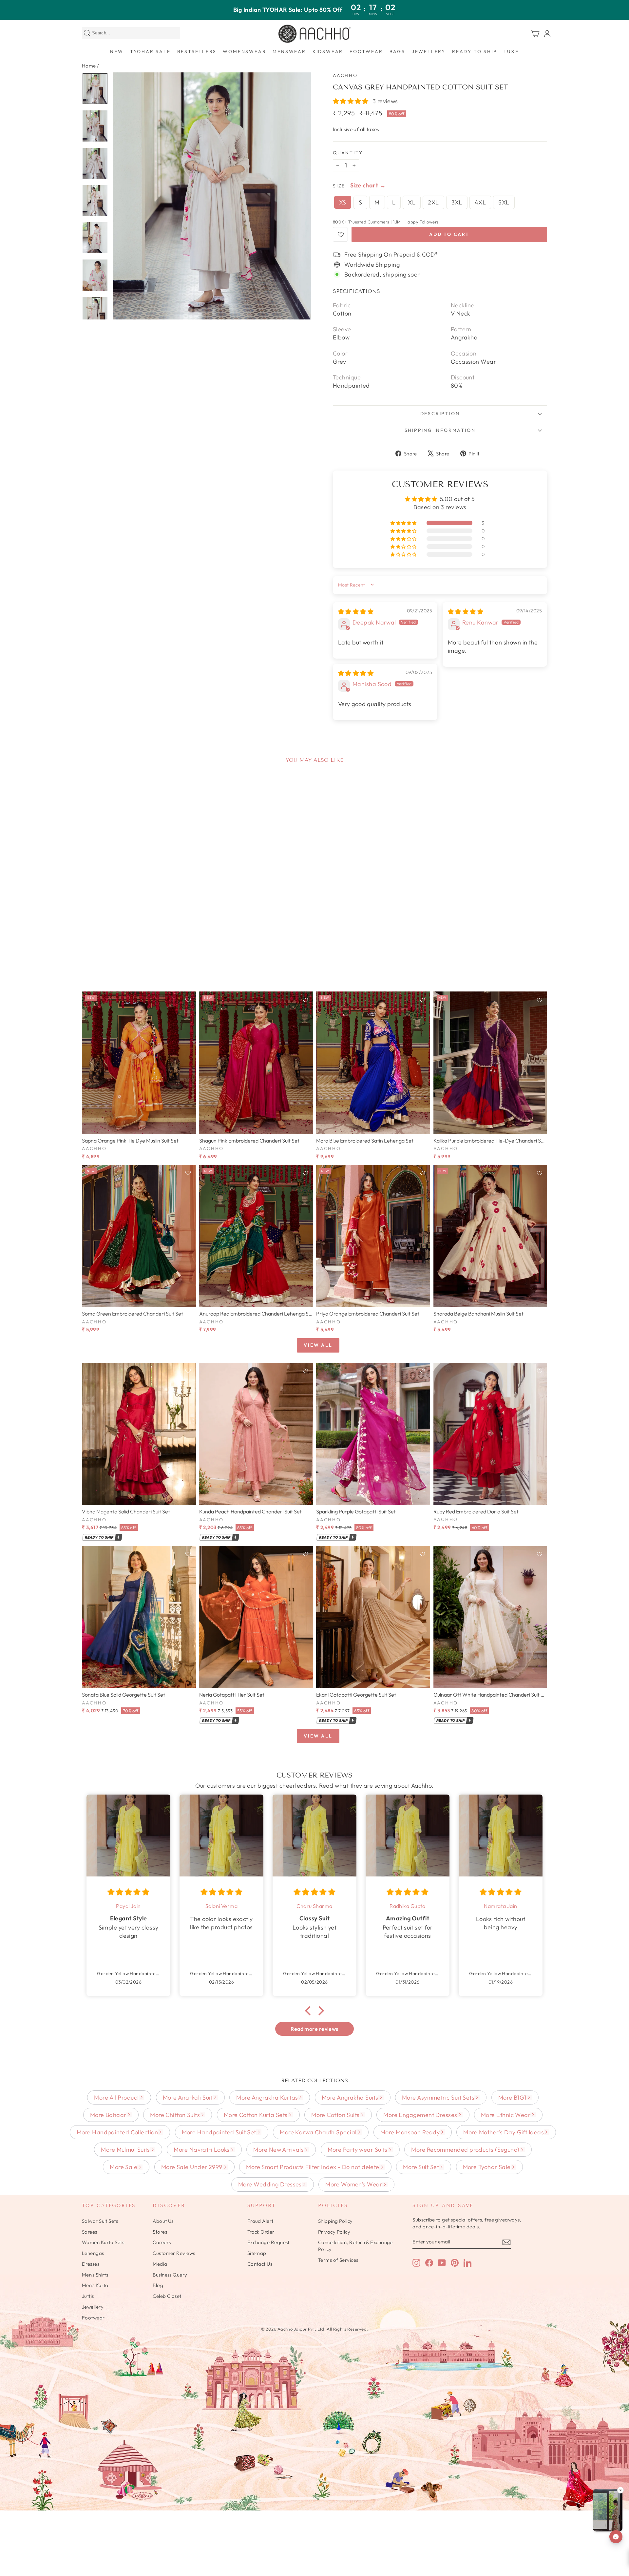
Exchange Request (268, 2242)
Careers (162, 2242)
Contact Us (260, 2264)
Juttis (88, 2296)
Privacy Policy (334, 2232)
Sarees (90, 2232)
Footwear (366, 51)
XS (343, 202)
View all (318, 1345)
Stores (160, 2232)
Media (160, 2264)
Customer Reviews (174, 2253)
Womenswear (244, 51)
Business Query (170, 2275)
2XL (433, 202)
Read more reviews (314, 2029)
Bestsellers (197, 51)
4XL (480, 202)
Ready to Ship (475, 51)
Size (339, 186)
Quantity (348, 153)
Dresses (91, 2264)
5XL (504, 202)
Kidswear (328, 51)
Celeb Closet (167, 2296)
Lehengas (93, 2253)
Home (89, 66)
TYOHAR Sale (150, 51)
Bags (397, 51)
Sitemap (257, 2253)
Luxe (511, 51)
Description (440, 413)
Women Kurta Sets (103, 2242)
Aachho (345, 75)
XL (412, 202)
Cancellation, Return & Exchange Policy (355, 2246)
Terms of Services (338, 2260)
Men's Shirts (95, 2275)
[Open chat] (616, 2537)
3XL (457, 202)
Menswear (289, 51)
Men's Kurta (95, 2285)
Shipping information (440, 430)
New (117, 51)
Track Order (261, 2232)
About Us (163, 2221)
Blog (158, 2285)
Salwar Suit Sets (100, 2221)
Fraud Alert (260, 2221)
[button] (351, 101)
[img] (356, 612)
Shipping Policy (335, 2221)
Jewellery (429, 51)
